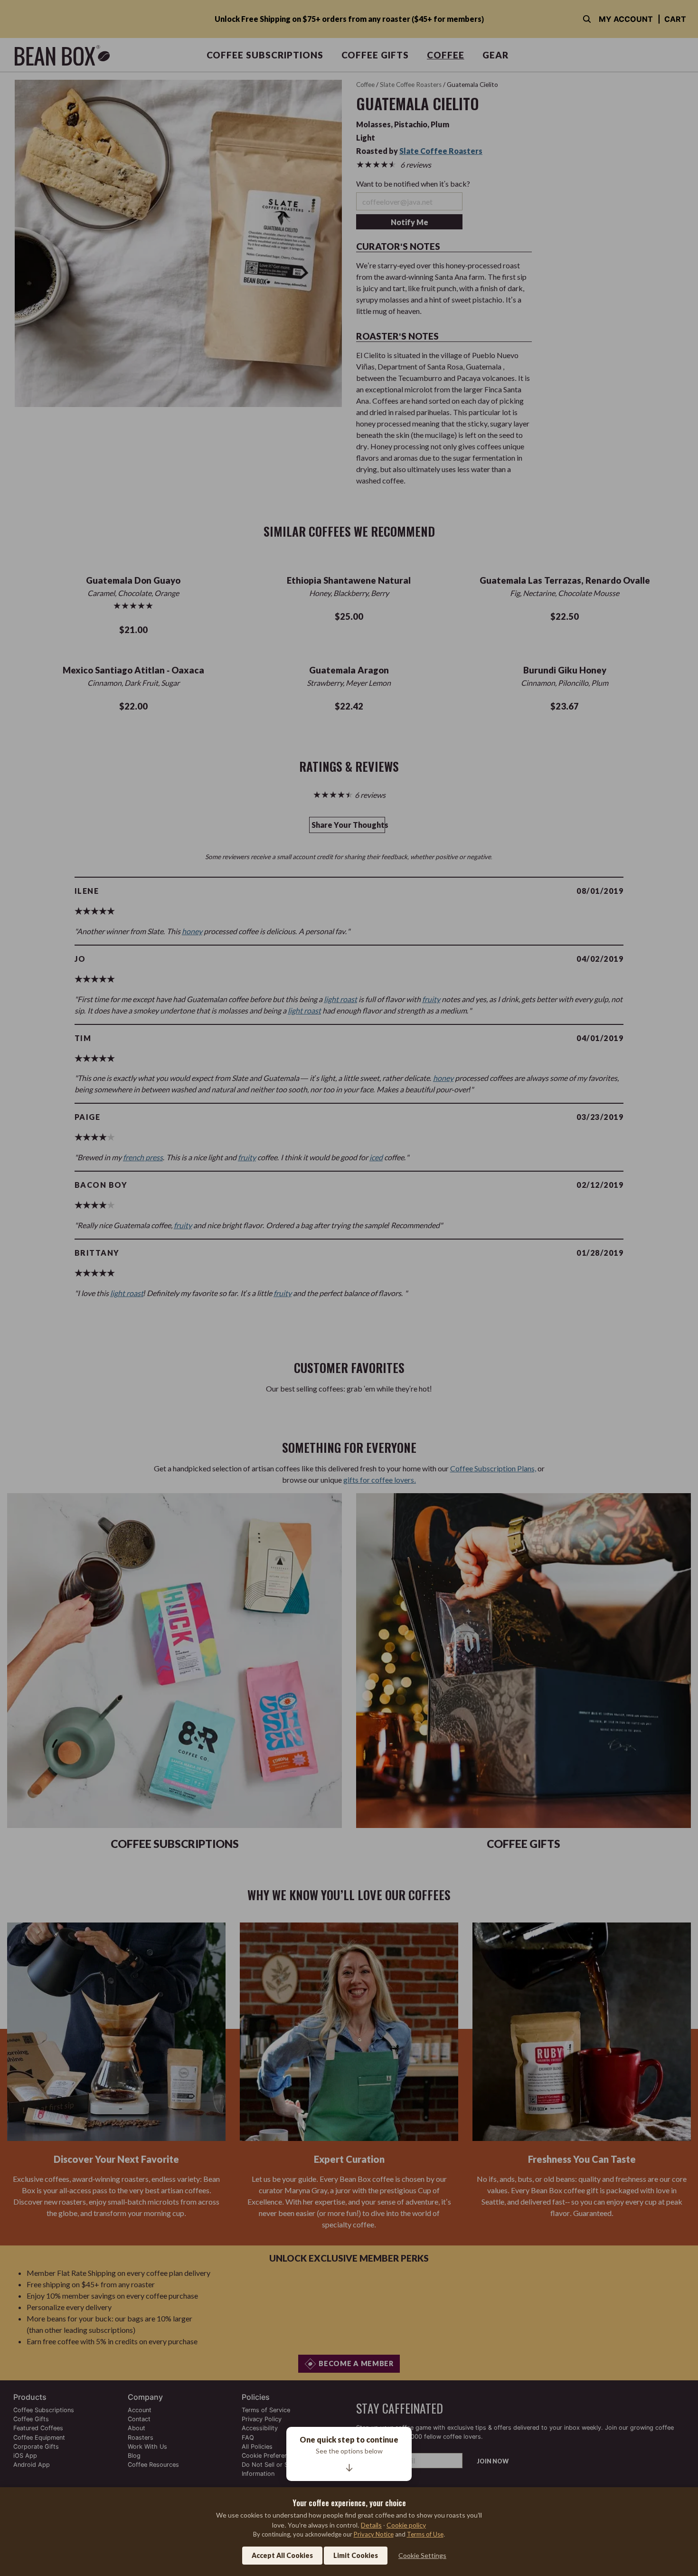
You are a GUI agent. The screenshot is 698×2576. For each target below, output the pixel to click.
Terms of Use (425, 2534)
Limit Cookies (356, 2555)
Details (371, 2525)
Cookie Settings (422, 2555)
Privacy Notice (374, 2534)
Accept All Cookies (282, 2555)
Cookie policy (406, 2525)
